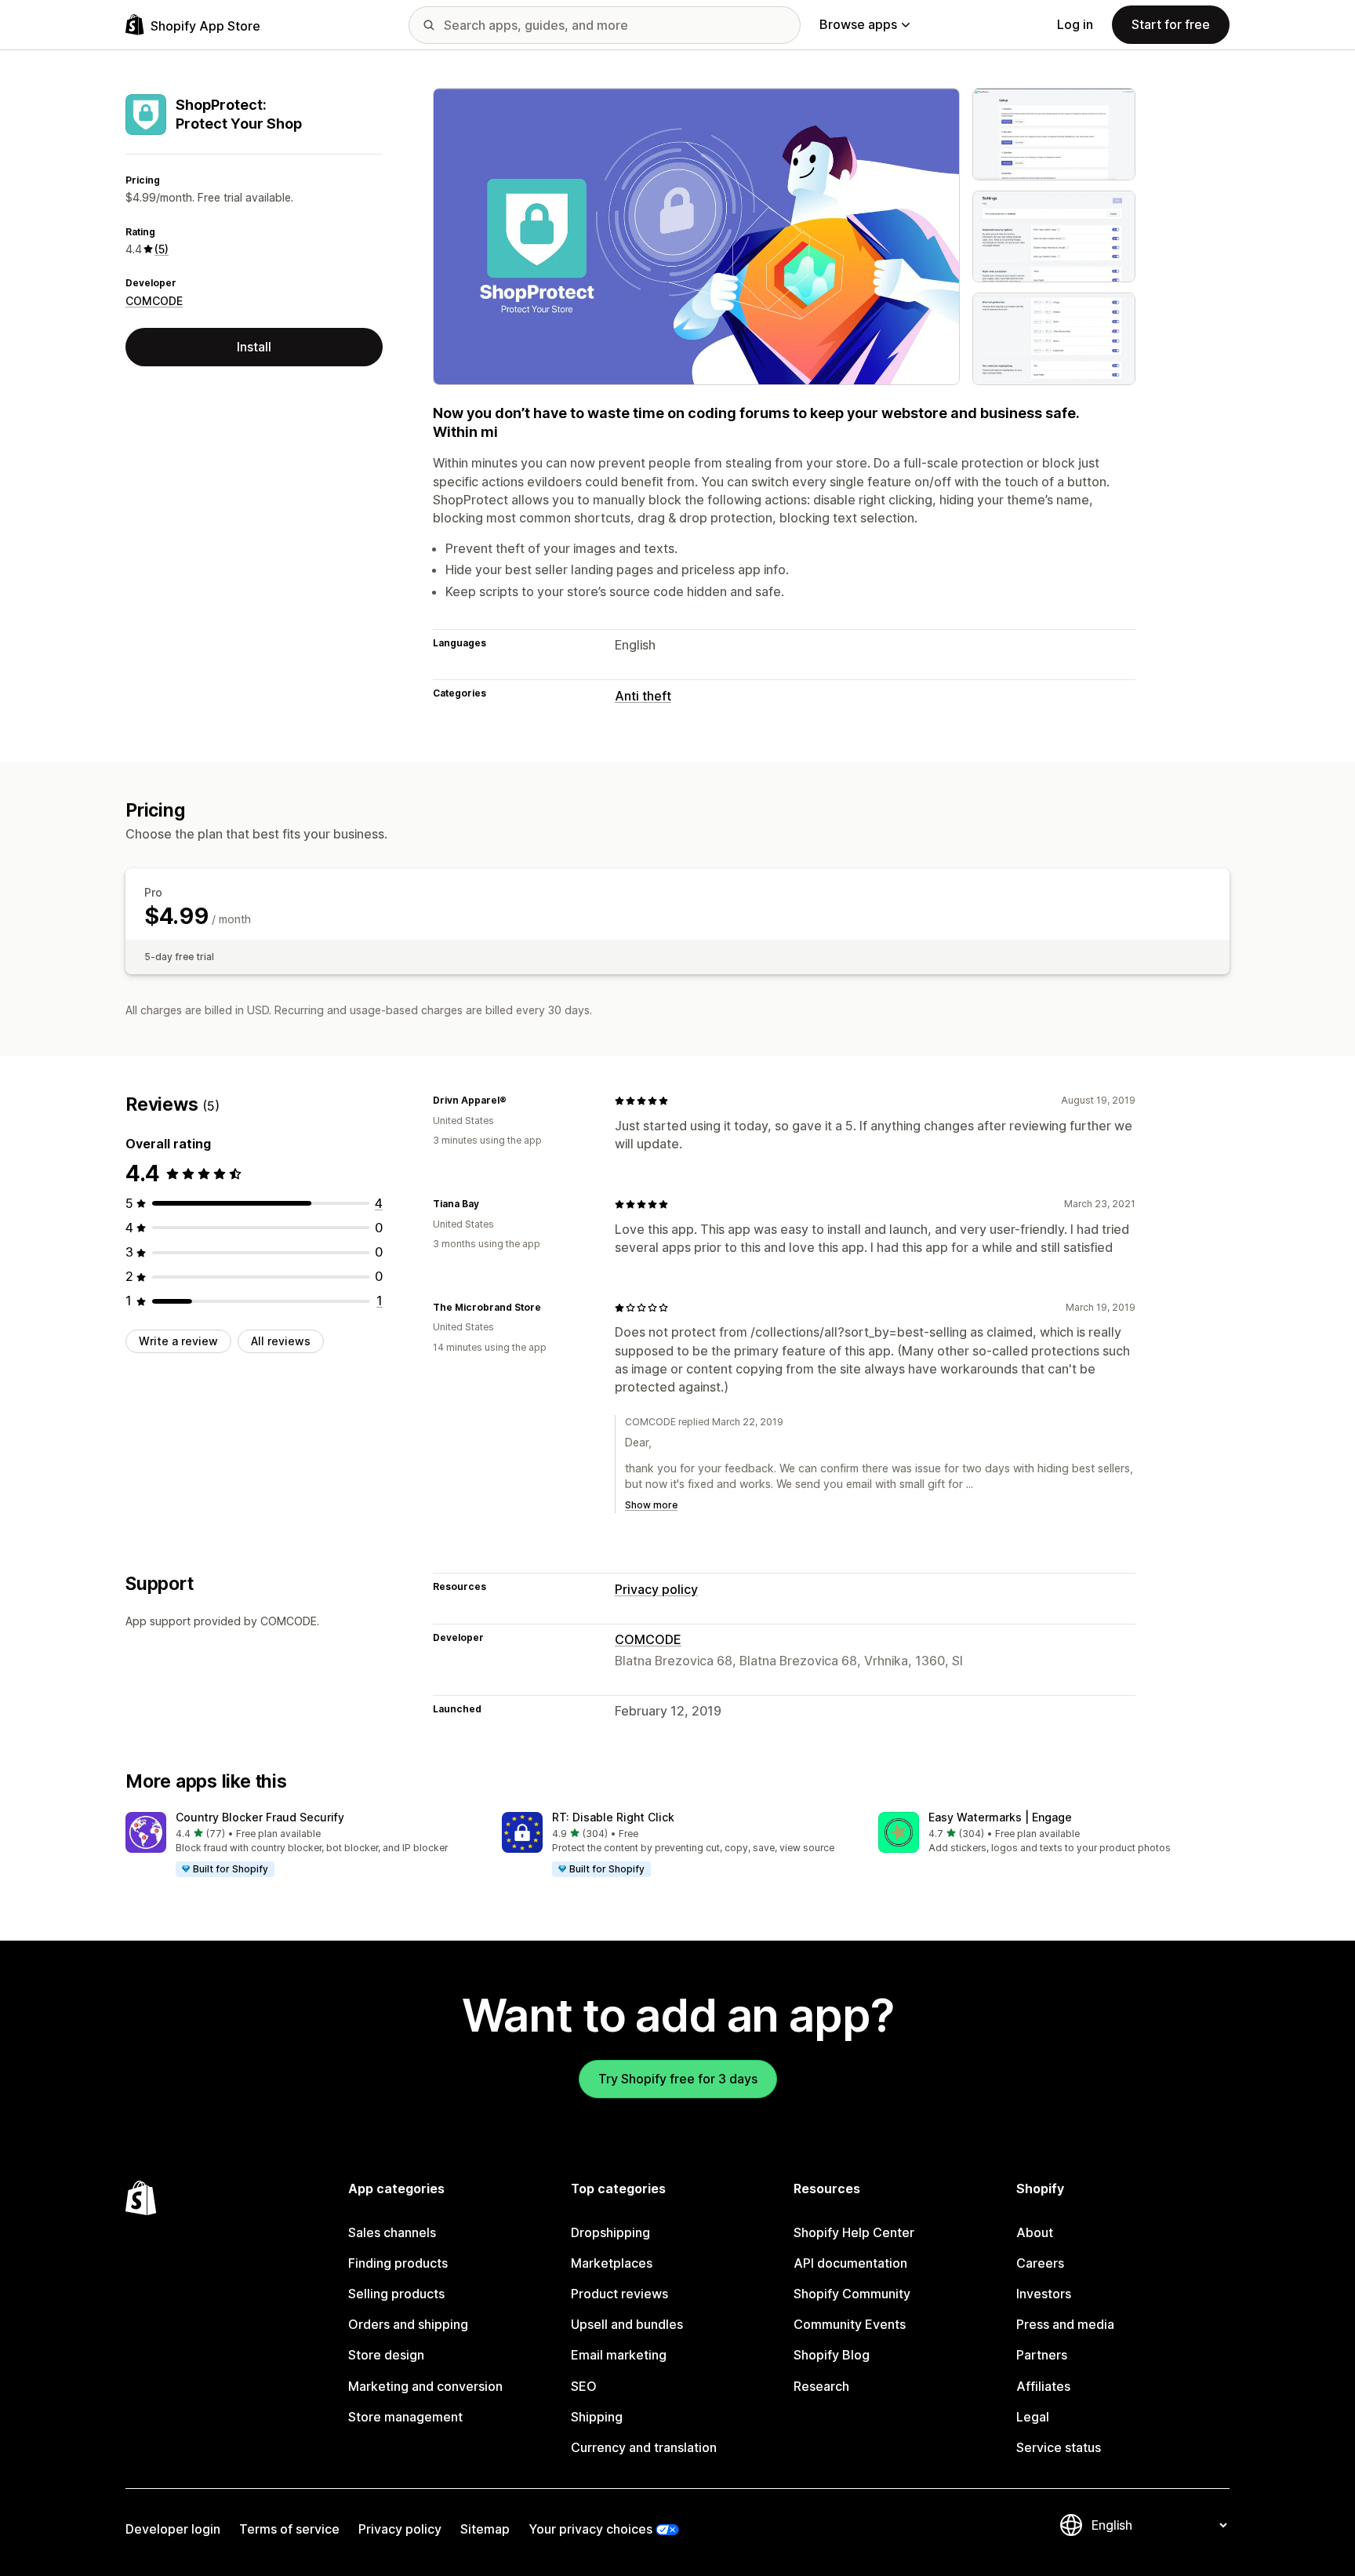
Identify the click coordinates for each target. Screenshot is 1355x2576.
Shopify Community (852, 2294)
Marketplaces (612, 2263)
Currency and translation (644, 2447)
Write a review (178, 1341)
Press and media (1065, 2324)
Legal (1033, 2417)
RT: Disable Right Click (613, 1817)
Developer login (173, 2529)
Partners (1042, 2355)
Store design (386, 2355)
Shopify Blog (832, 2355)
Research (821, 2386)
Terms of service (289, 2529)
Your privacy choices (590, 2529)
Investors (1044, 2294)
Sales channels (392, 2232)
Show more (651, 1505)
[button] (301, 1845)
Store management (405, 2417)
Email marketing (619, 2355)
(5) (162, 249)
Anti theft (643, 696)
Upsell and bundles (627, 2324)
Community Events (850, 2324)
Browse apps (858, 24)
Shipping (597, 2417)
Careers (1040, 2263)
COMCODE (154, 301)
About (1035, 2232)
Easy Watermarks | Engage (1000, 1817)
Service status (1059, 2447)
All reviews (281, 1341)
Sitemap (485, 2529)
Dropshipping (610, 2232)
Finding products (398, 2263)
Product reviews (619, 2294)
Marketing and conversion (425, 2386)
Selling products (396, 2294)
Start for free (1171, 24)
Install (254, 347)
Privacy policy (656, 1589)
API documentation (850, 2263)
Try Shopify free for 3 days (678, 2079)
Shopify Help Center (854, 2232)
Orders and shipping (408, 2324)
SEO (584, 2386)
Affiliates (1043, 2386)
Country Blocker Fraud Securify (260, 1817)
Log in (1075, 24)
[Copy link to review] (516, 1101)
